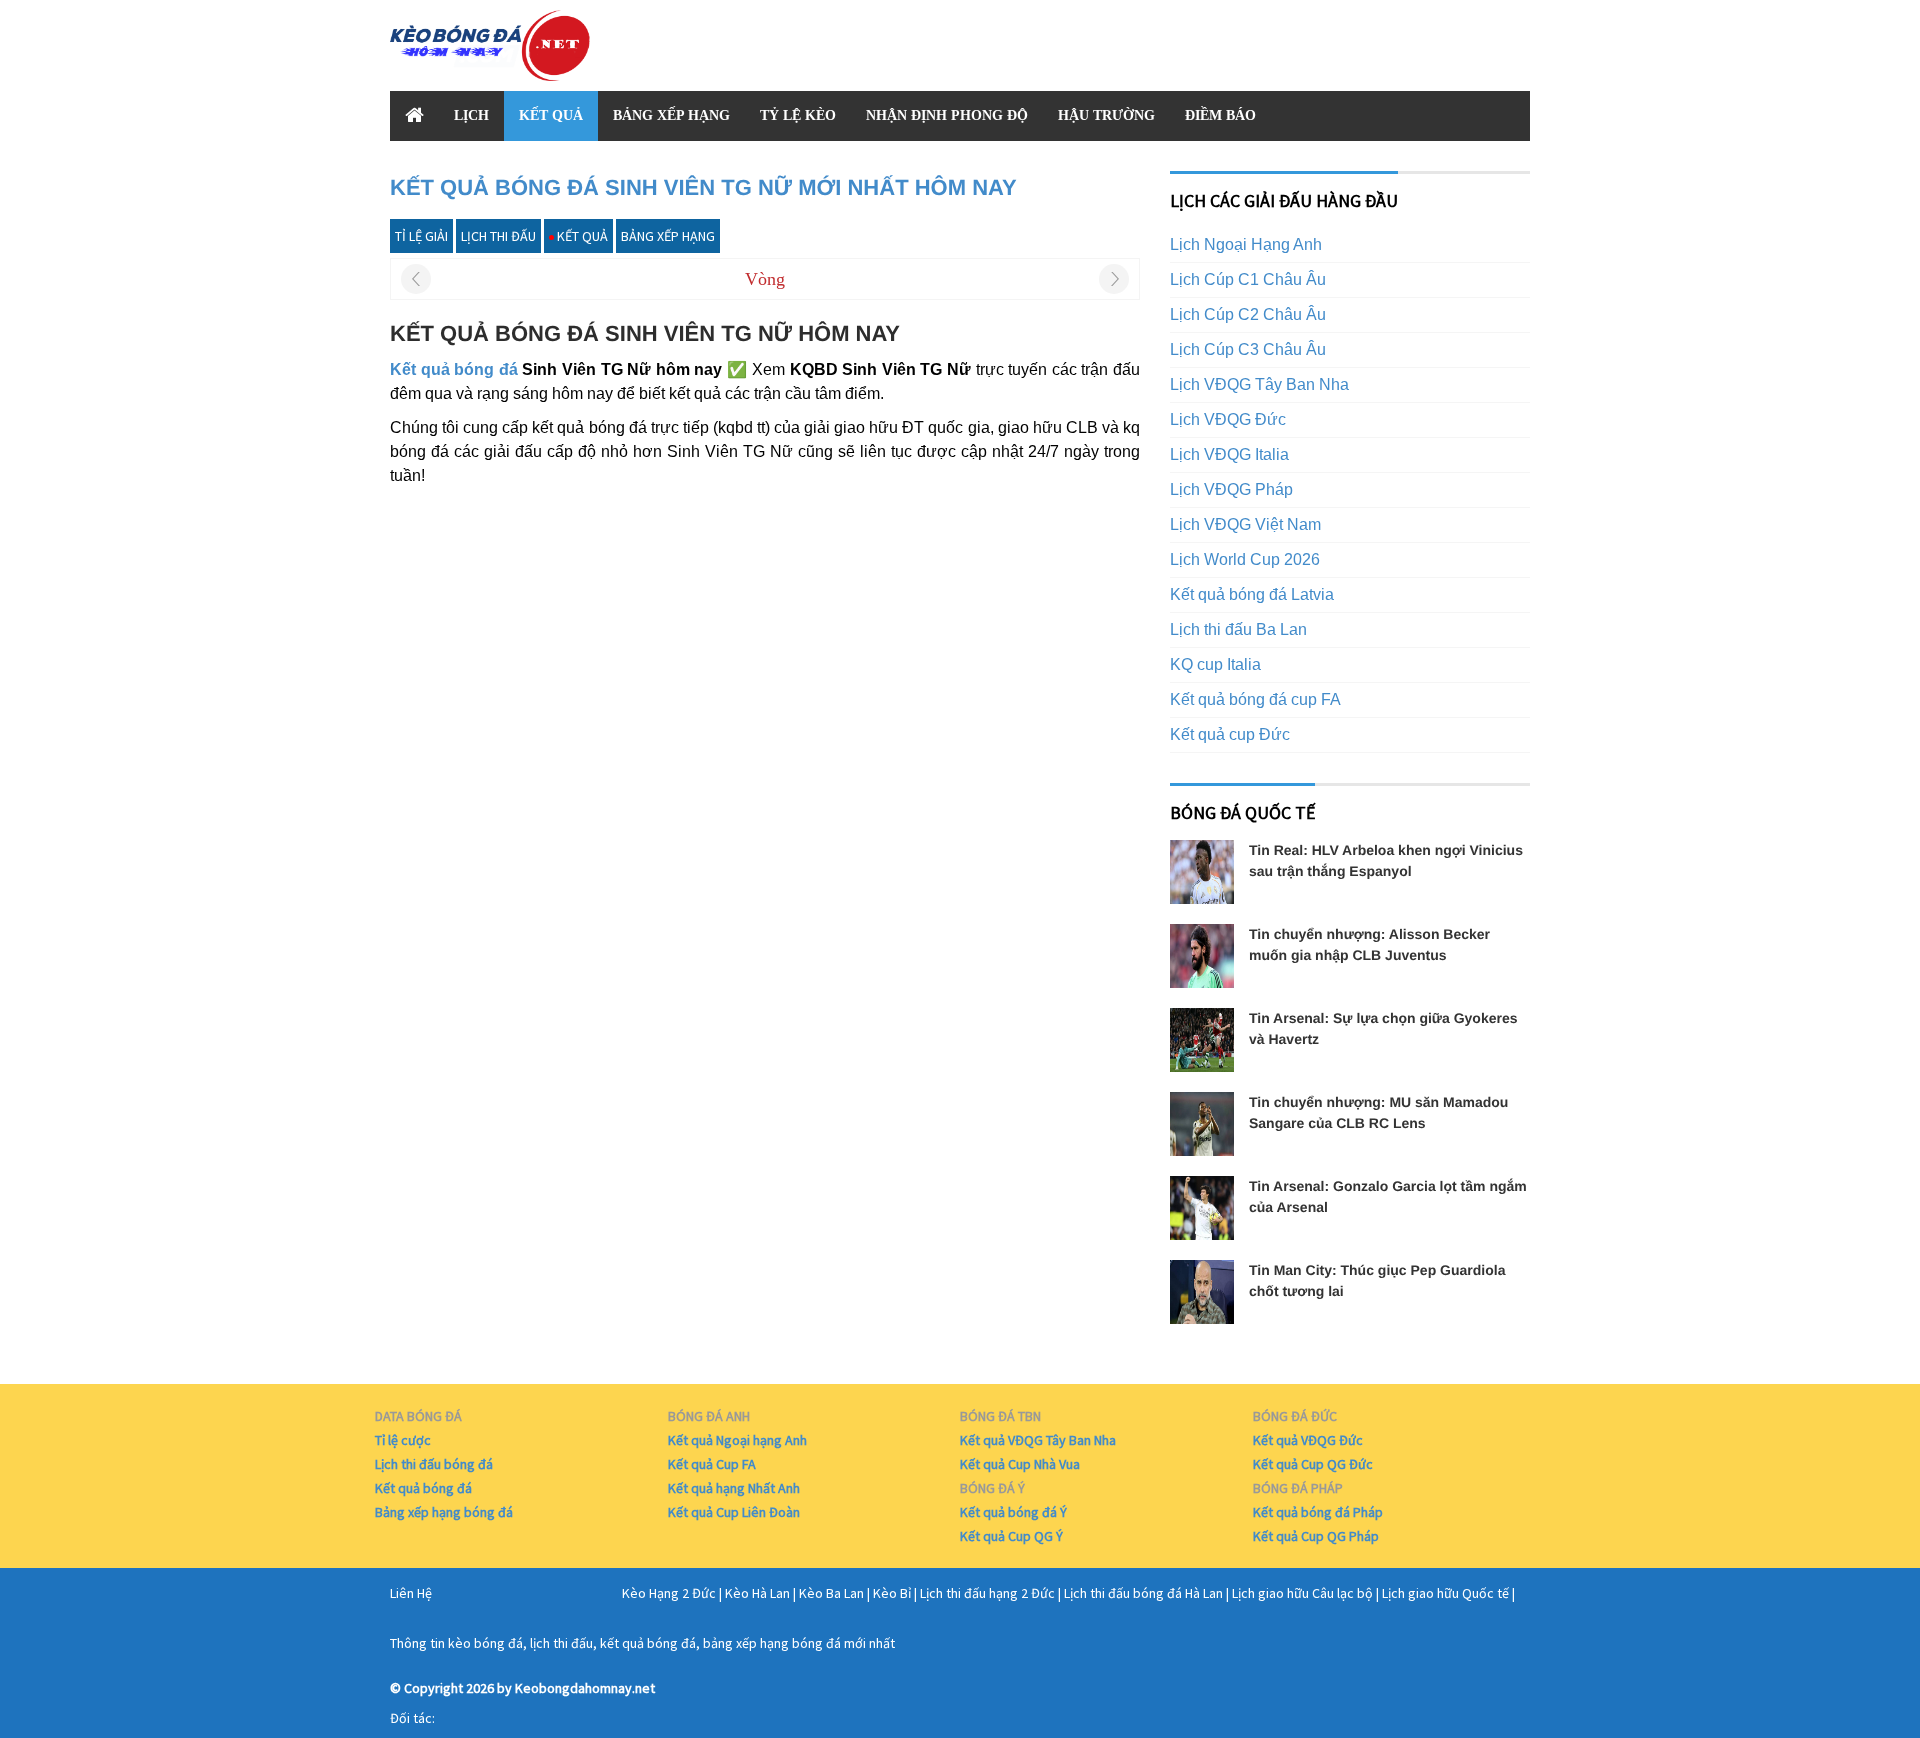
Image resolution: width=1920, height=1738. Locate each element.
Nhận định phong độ (947, 115)
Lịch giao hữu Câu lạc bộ (1302, 1593)
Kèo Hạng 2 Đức (669, 1593)
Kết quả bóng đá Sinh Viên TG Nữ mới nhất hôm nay (703, 187)
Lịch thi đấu (498, 236)
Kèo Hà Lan (757, 1593)
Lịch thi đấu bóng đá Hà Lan (1143, 1593)
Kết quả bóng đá (454, 369)
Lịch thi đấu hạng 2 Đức (987, 1593)
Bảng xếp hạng (671, 115)
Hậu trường (1106, 115)
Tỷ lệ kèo (798, 115)
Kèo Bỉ (892, 1593)
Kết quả (551, 115)
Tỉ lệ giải (421, 236)
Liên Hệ (411, 1593)
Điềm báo (1220, 115)
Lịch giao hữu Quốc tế (1445, 1593)
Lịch (471, 115)
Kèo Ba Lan (831, 1593)
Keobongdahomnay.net (585, 1688)
